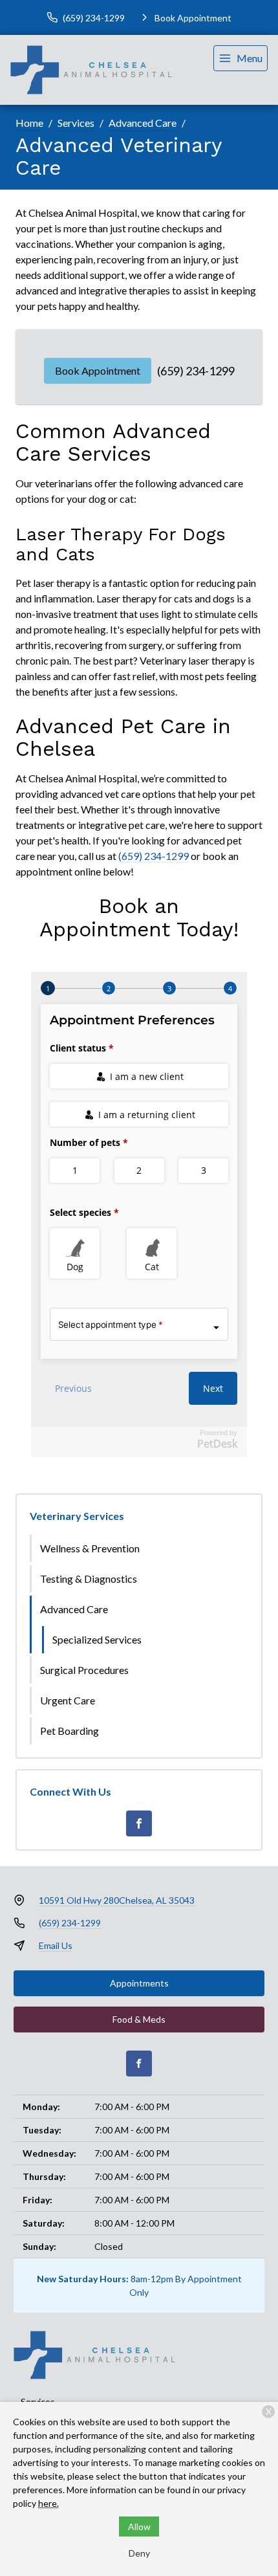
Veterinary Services (77, 1516)
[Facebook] (139, 1823)
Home (29, 123)
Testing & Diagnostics (89, 1579)
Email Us (56, 1945)
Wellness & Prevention (90, 1548)
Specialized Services (97, 1639)
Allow (139, 2526)
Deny (139, 2553)
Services (76, 123)
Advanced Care (143, 123)
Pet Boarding (69, 1731)
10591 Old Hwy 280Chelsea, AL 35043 (117, 1900)
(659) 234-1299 (196, 371)
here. (48, 2503)
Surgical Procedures (84, 1670)
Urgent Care (68, 1700)
